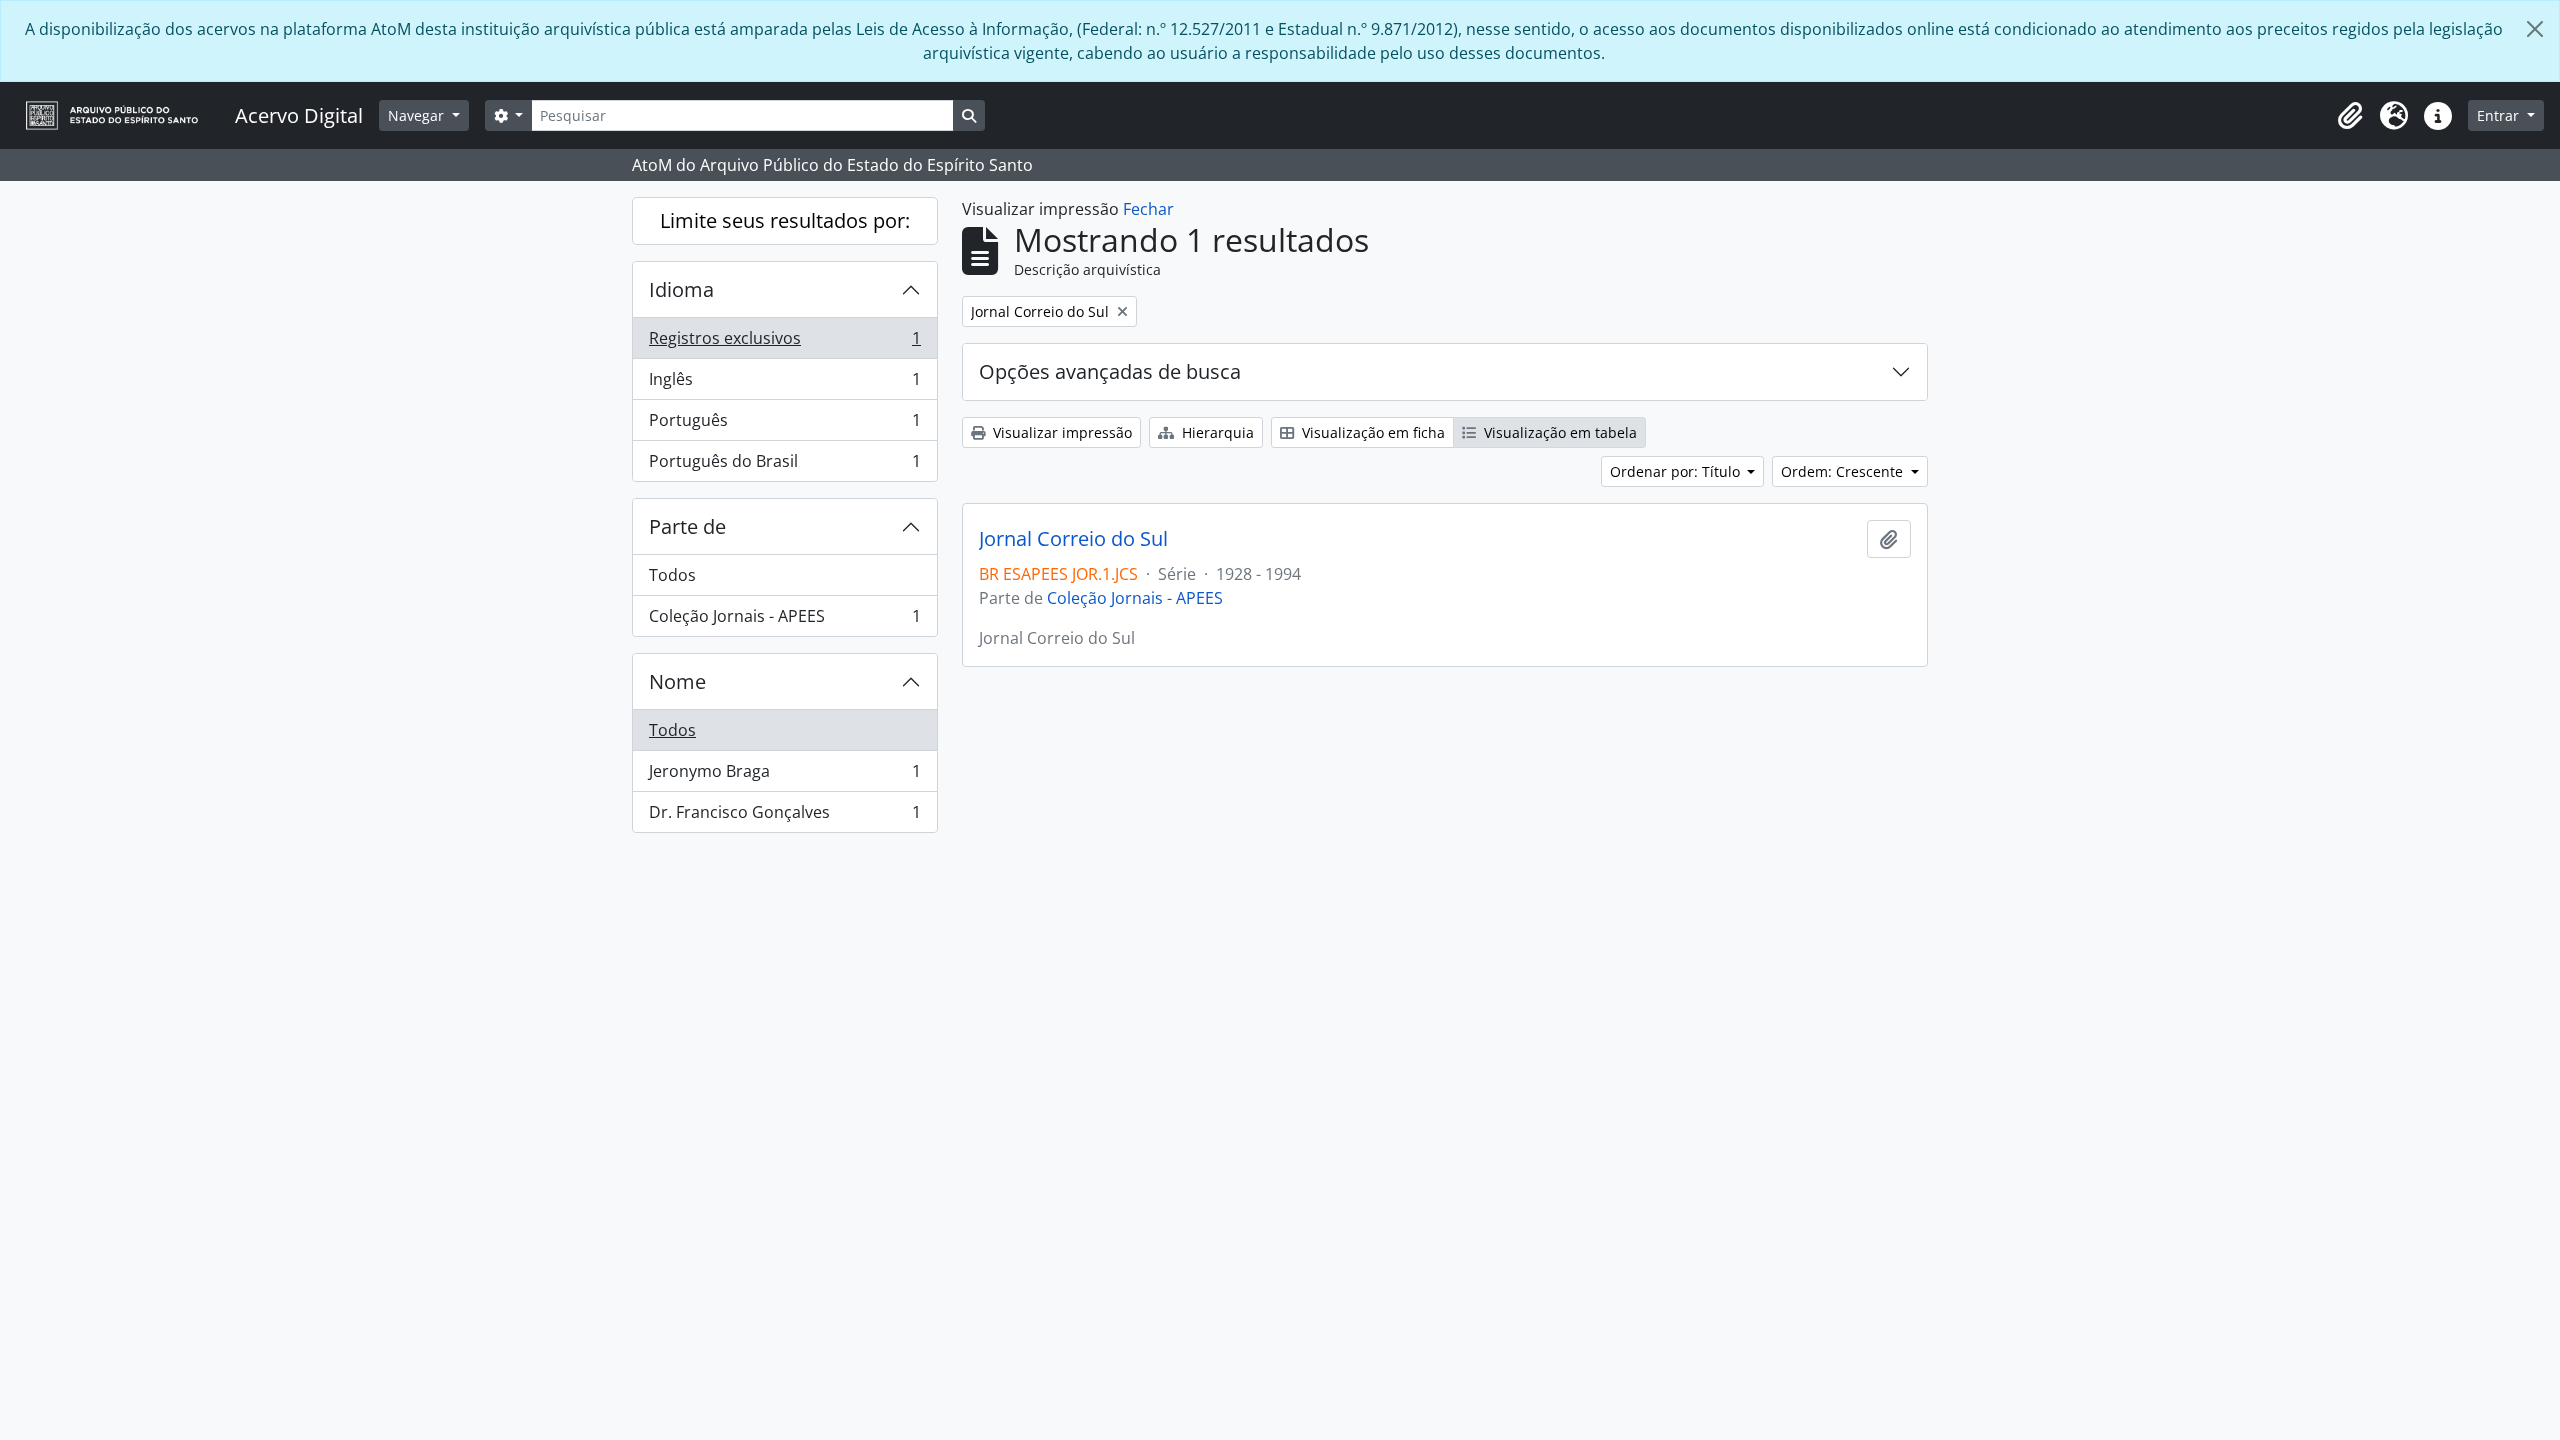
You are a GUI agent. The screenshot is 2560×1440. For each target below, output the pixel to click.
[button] (2350, 116)
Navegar (418, 115)
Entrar (2500, 115)
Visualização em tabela (1558, 432)
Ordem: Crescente (1844, 471)
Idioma (681, 289)
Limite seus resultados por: (785, 220)
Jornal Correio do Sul (1073, 539)
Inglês (784, 384)
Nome (677, 681)
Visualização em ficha (1371, 432)
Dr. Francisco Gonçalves (784, 816)
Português (784, 425)
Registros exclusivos (784, 343)
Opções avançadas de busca (1110, 371)
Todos (672, 575)
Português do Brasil (784, 465)
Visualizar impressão (1060, 432)
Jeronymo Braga (784, 776)
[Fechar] (2535, 29)
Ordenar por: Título (1677, 471)
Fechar (1148, 209)
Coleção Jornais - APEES (784, 620)
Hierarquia (1216, 432)
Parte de (687, 526)
